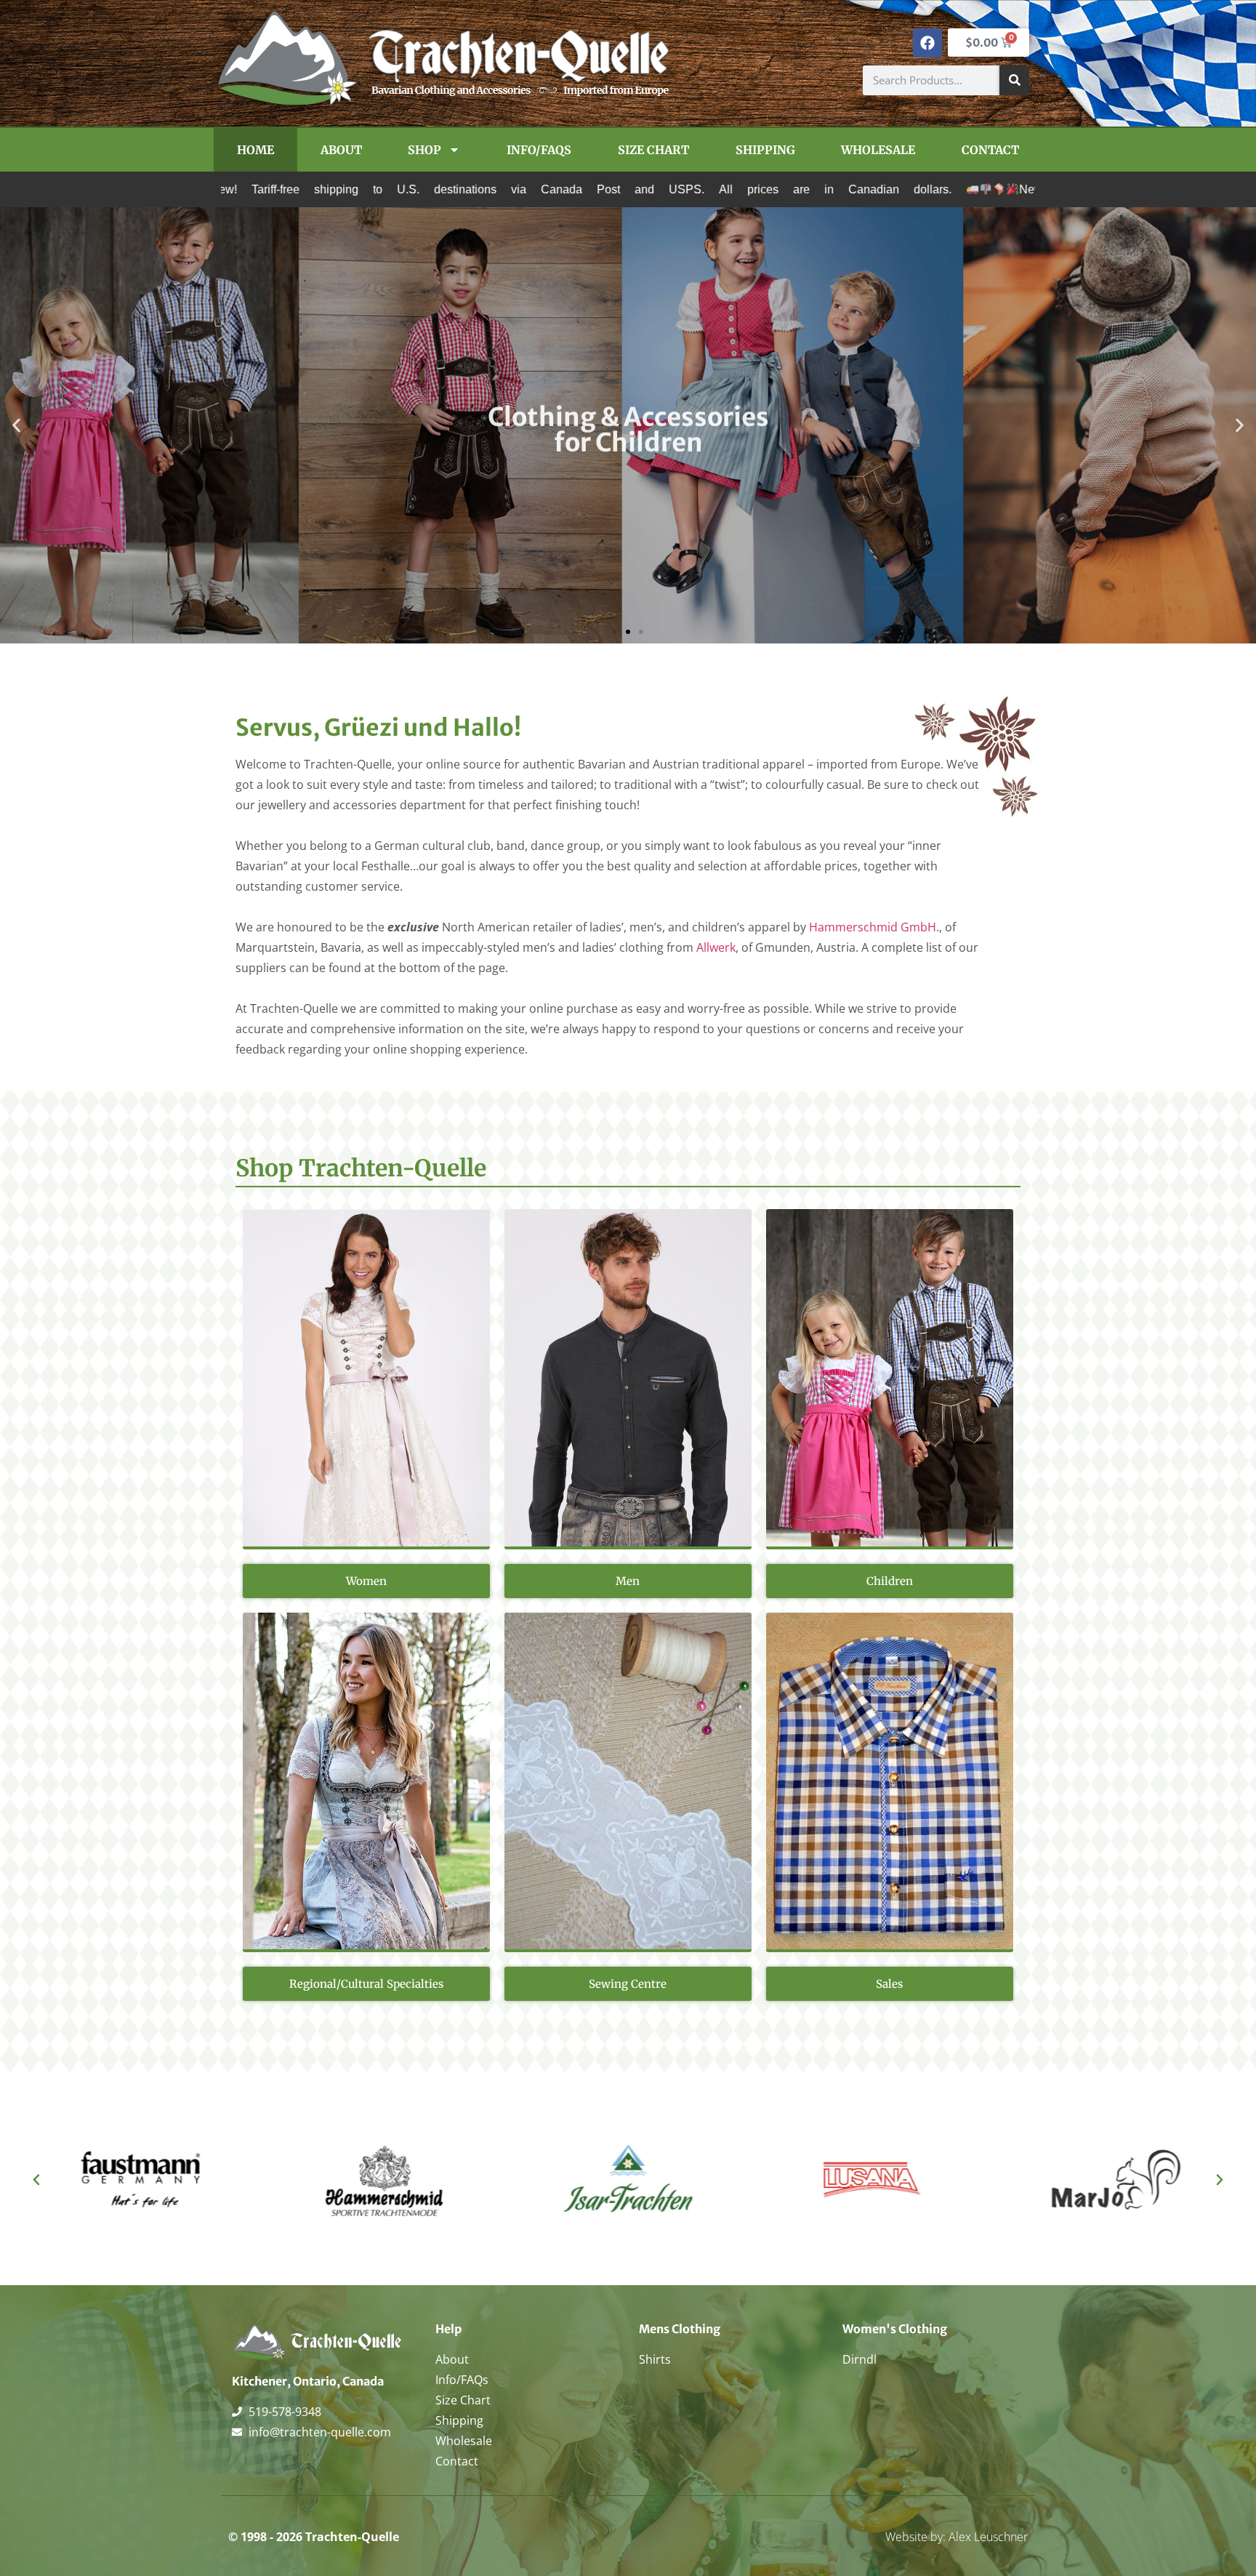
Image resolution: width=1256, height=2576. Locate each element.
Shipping (765, 150)
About (341, 150)
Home (255, 150)
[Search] (1014, 80)
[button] (16, 426)
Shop (424, 150)
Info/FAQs (539, 150)
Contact (990, 150)
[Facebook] (927, 43)
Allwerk (716, 947)
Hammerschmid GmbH (873, 927)
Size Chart (653, 150)
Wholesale (878, 150)
